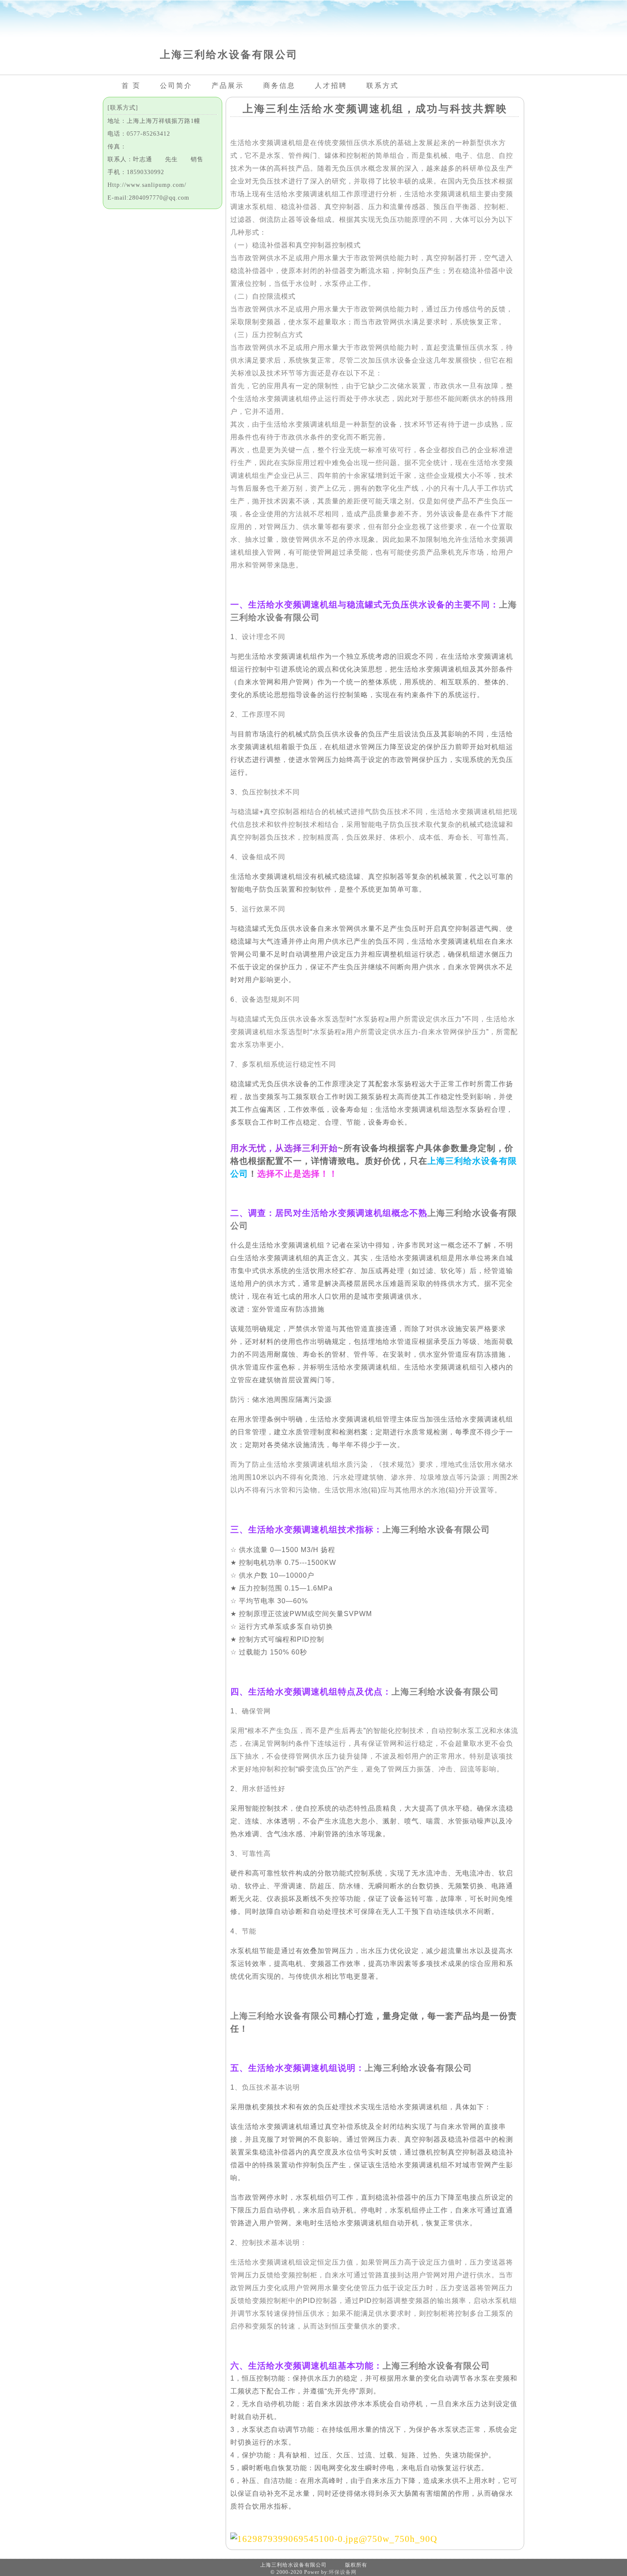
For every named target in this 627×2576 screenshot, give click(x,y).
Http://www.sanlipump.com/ (147, 185)
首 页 (131, 86)
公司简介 (176, 86)
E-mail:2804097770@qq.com (148, 198)
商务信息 (279, 86)
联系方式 (383, 86)
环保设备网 (343, 2572)
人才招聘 (331, 86)
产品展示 (228, 86)
